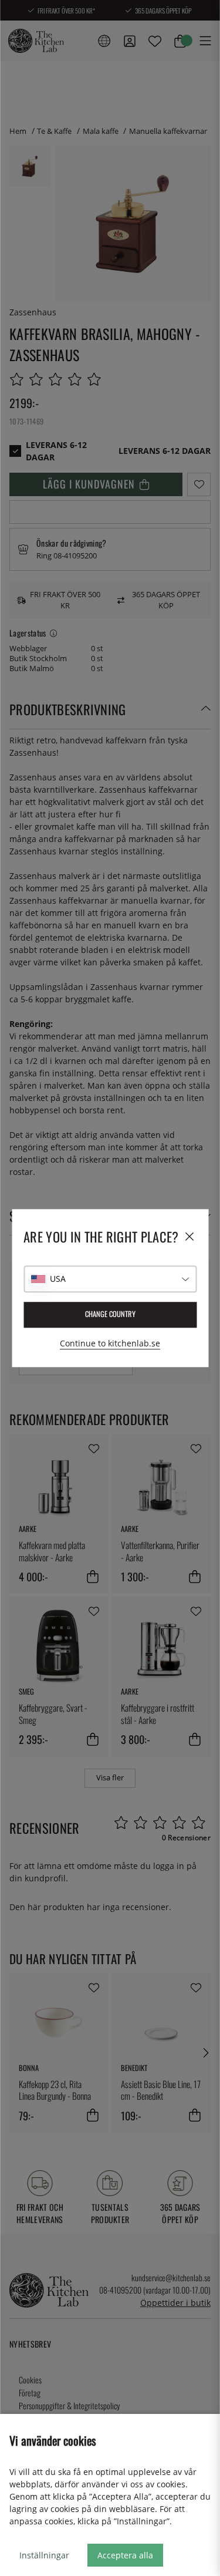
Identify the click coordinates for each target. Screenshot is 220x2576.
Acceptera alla (125, 2555)
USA (58, 1279)
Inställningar (44, 2555)
